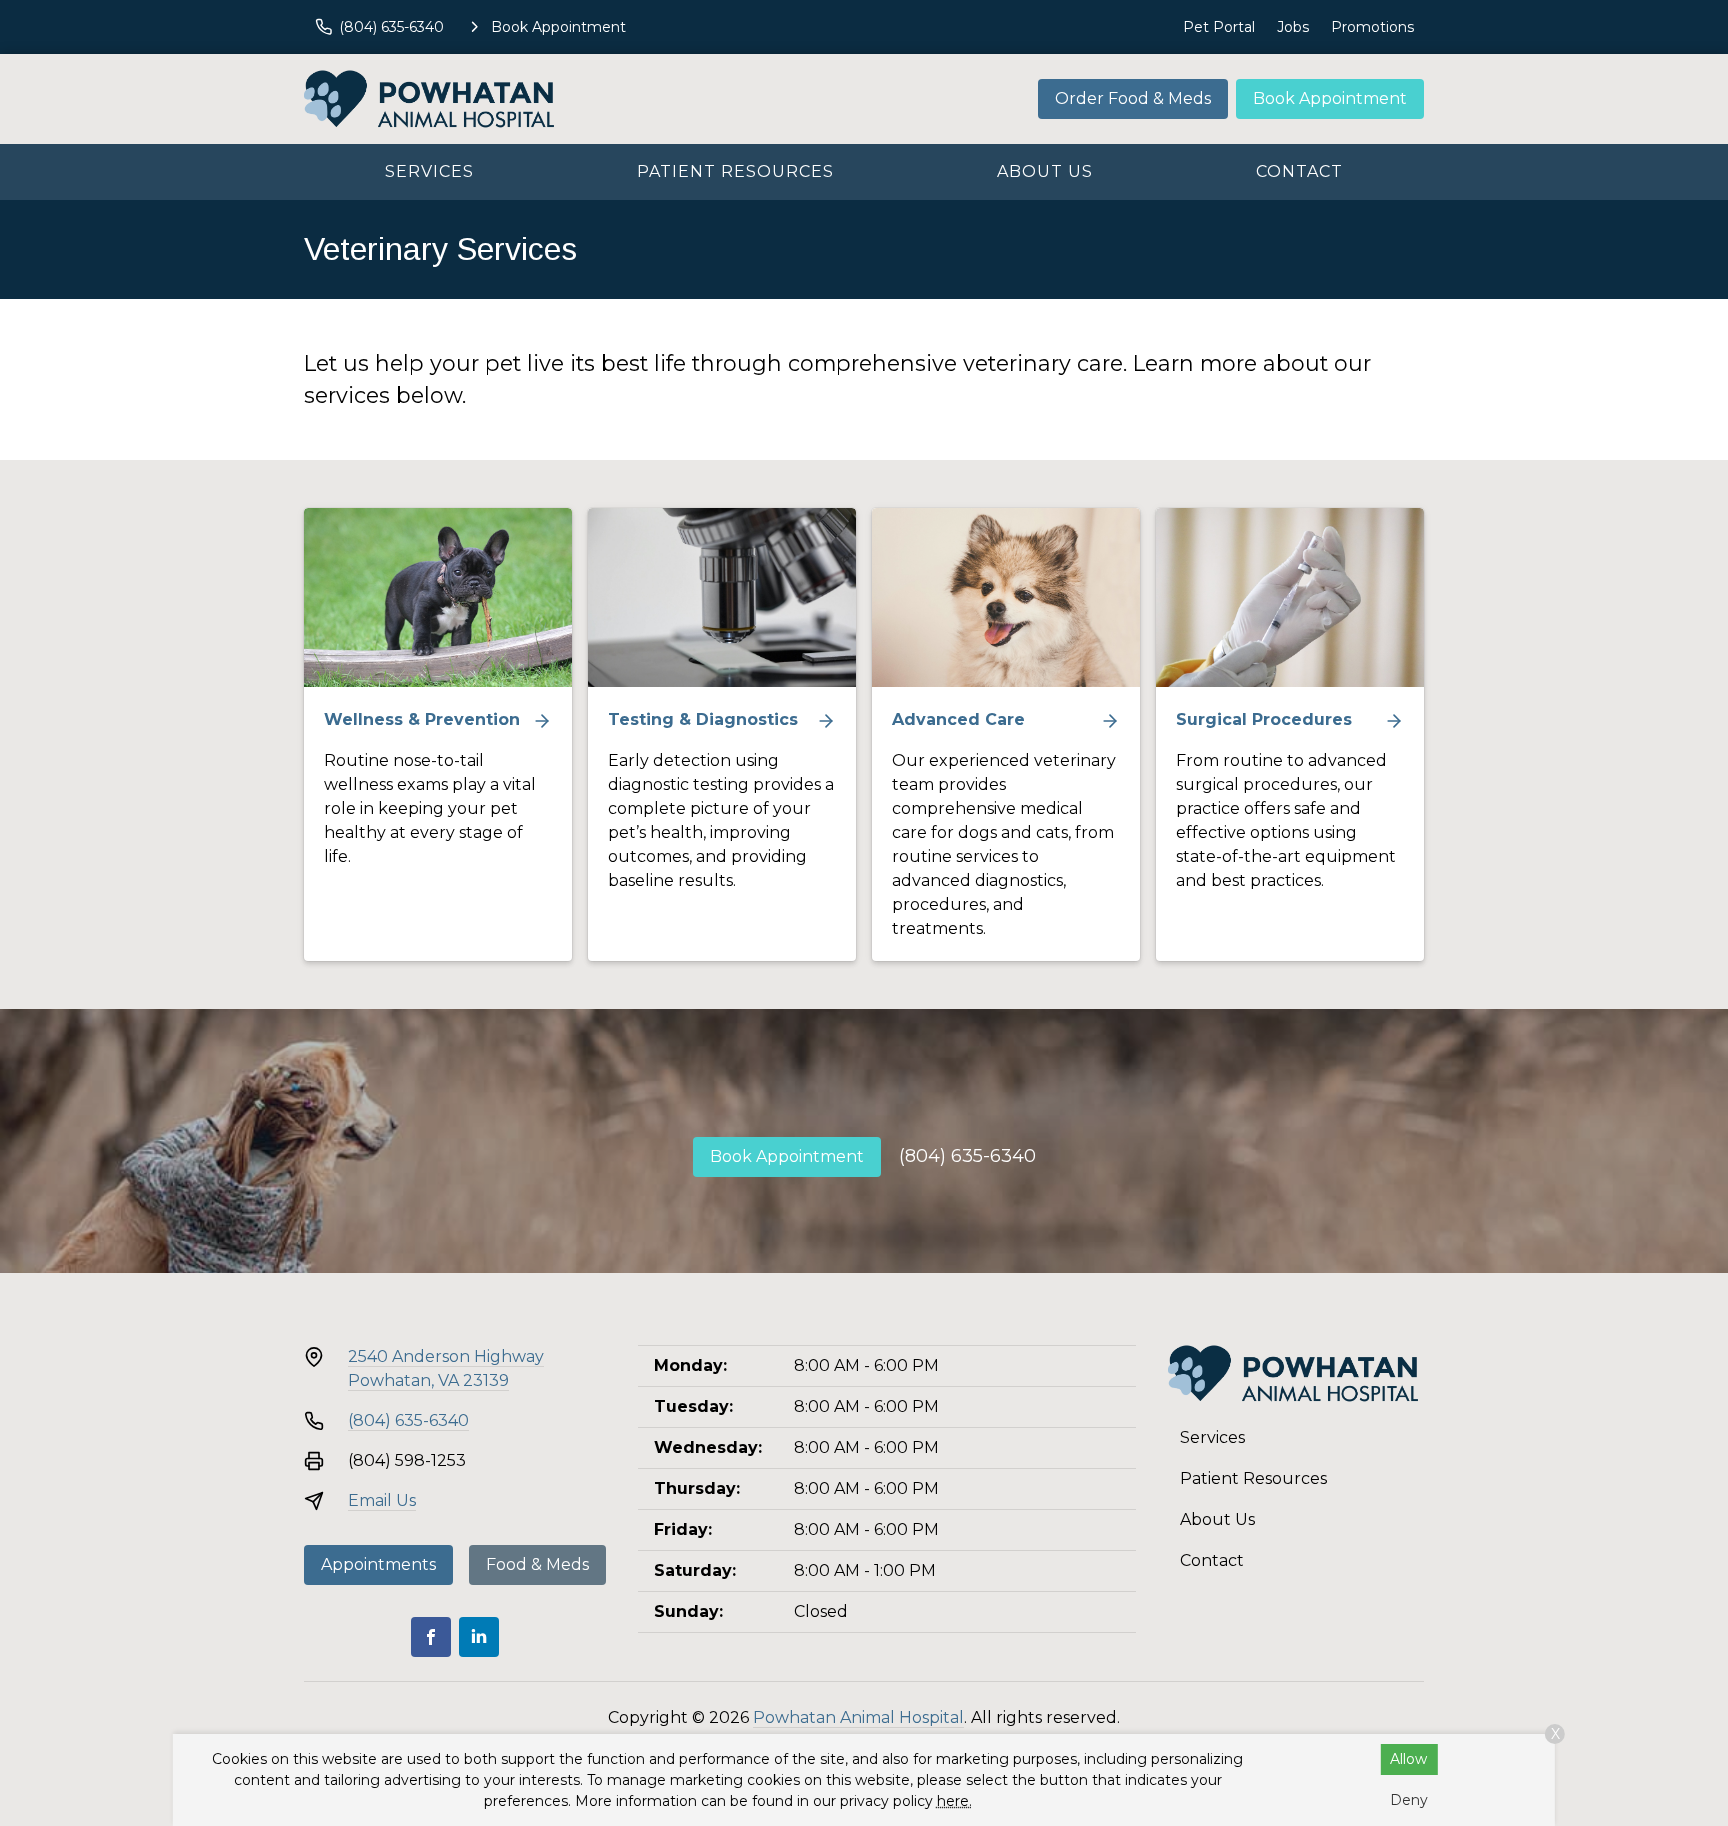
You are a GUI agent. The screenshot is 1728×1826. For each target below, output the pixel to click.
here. (954, 1801)
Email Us (382, 1500)
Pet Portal (1219, 27)
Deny (1409, 1800)
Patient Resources (735, 171)
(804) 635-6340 (967, 1156)
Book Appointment (1330, 98)
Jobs (1293, 27)
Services (429, 171)
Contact (1299, 171)
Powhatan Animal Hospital (858, 1717)
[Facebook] (431, 1637)
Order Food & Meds (1133, 98)
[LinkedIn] (479, 1637)
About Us (1045, 171)
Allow (1408, 1759)
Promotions (1372, 27)
